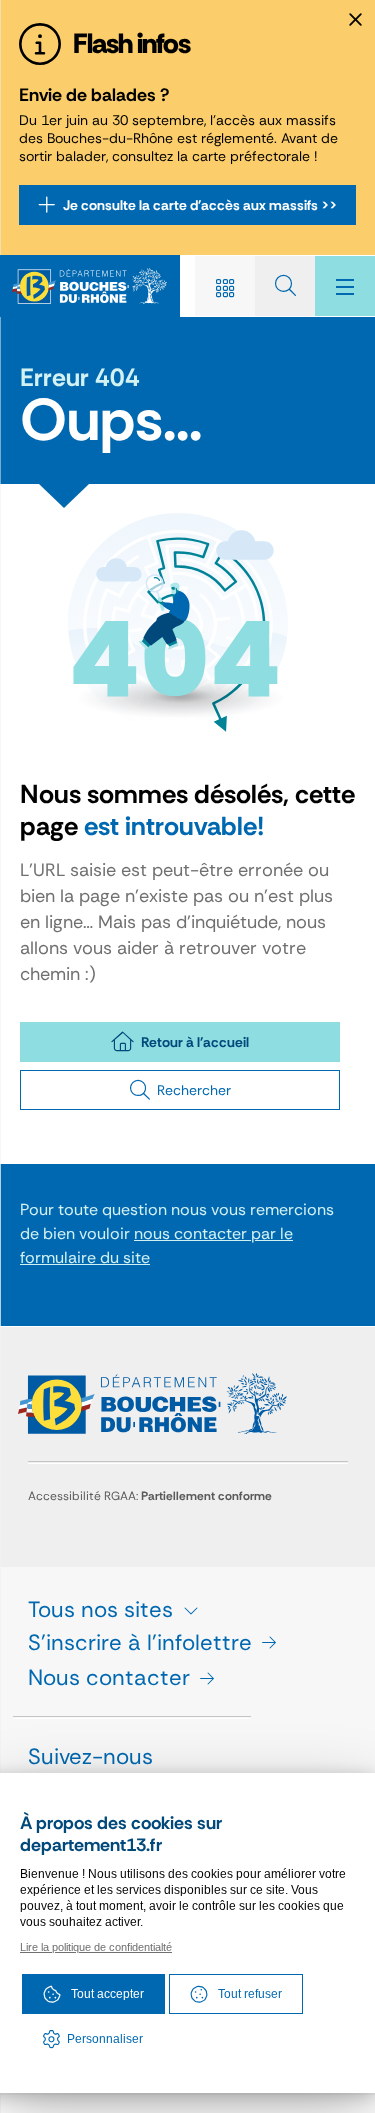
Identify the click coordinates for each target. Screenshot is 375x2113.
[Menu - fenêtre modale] (345, 286)
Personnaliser (105, 2039)
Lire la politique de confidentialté (96, 1947)
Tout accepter (107, 1994)
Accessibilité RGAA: (150, 1496)
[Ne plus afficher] (355, 20)
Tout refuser (250, 1994)
